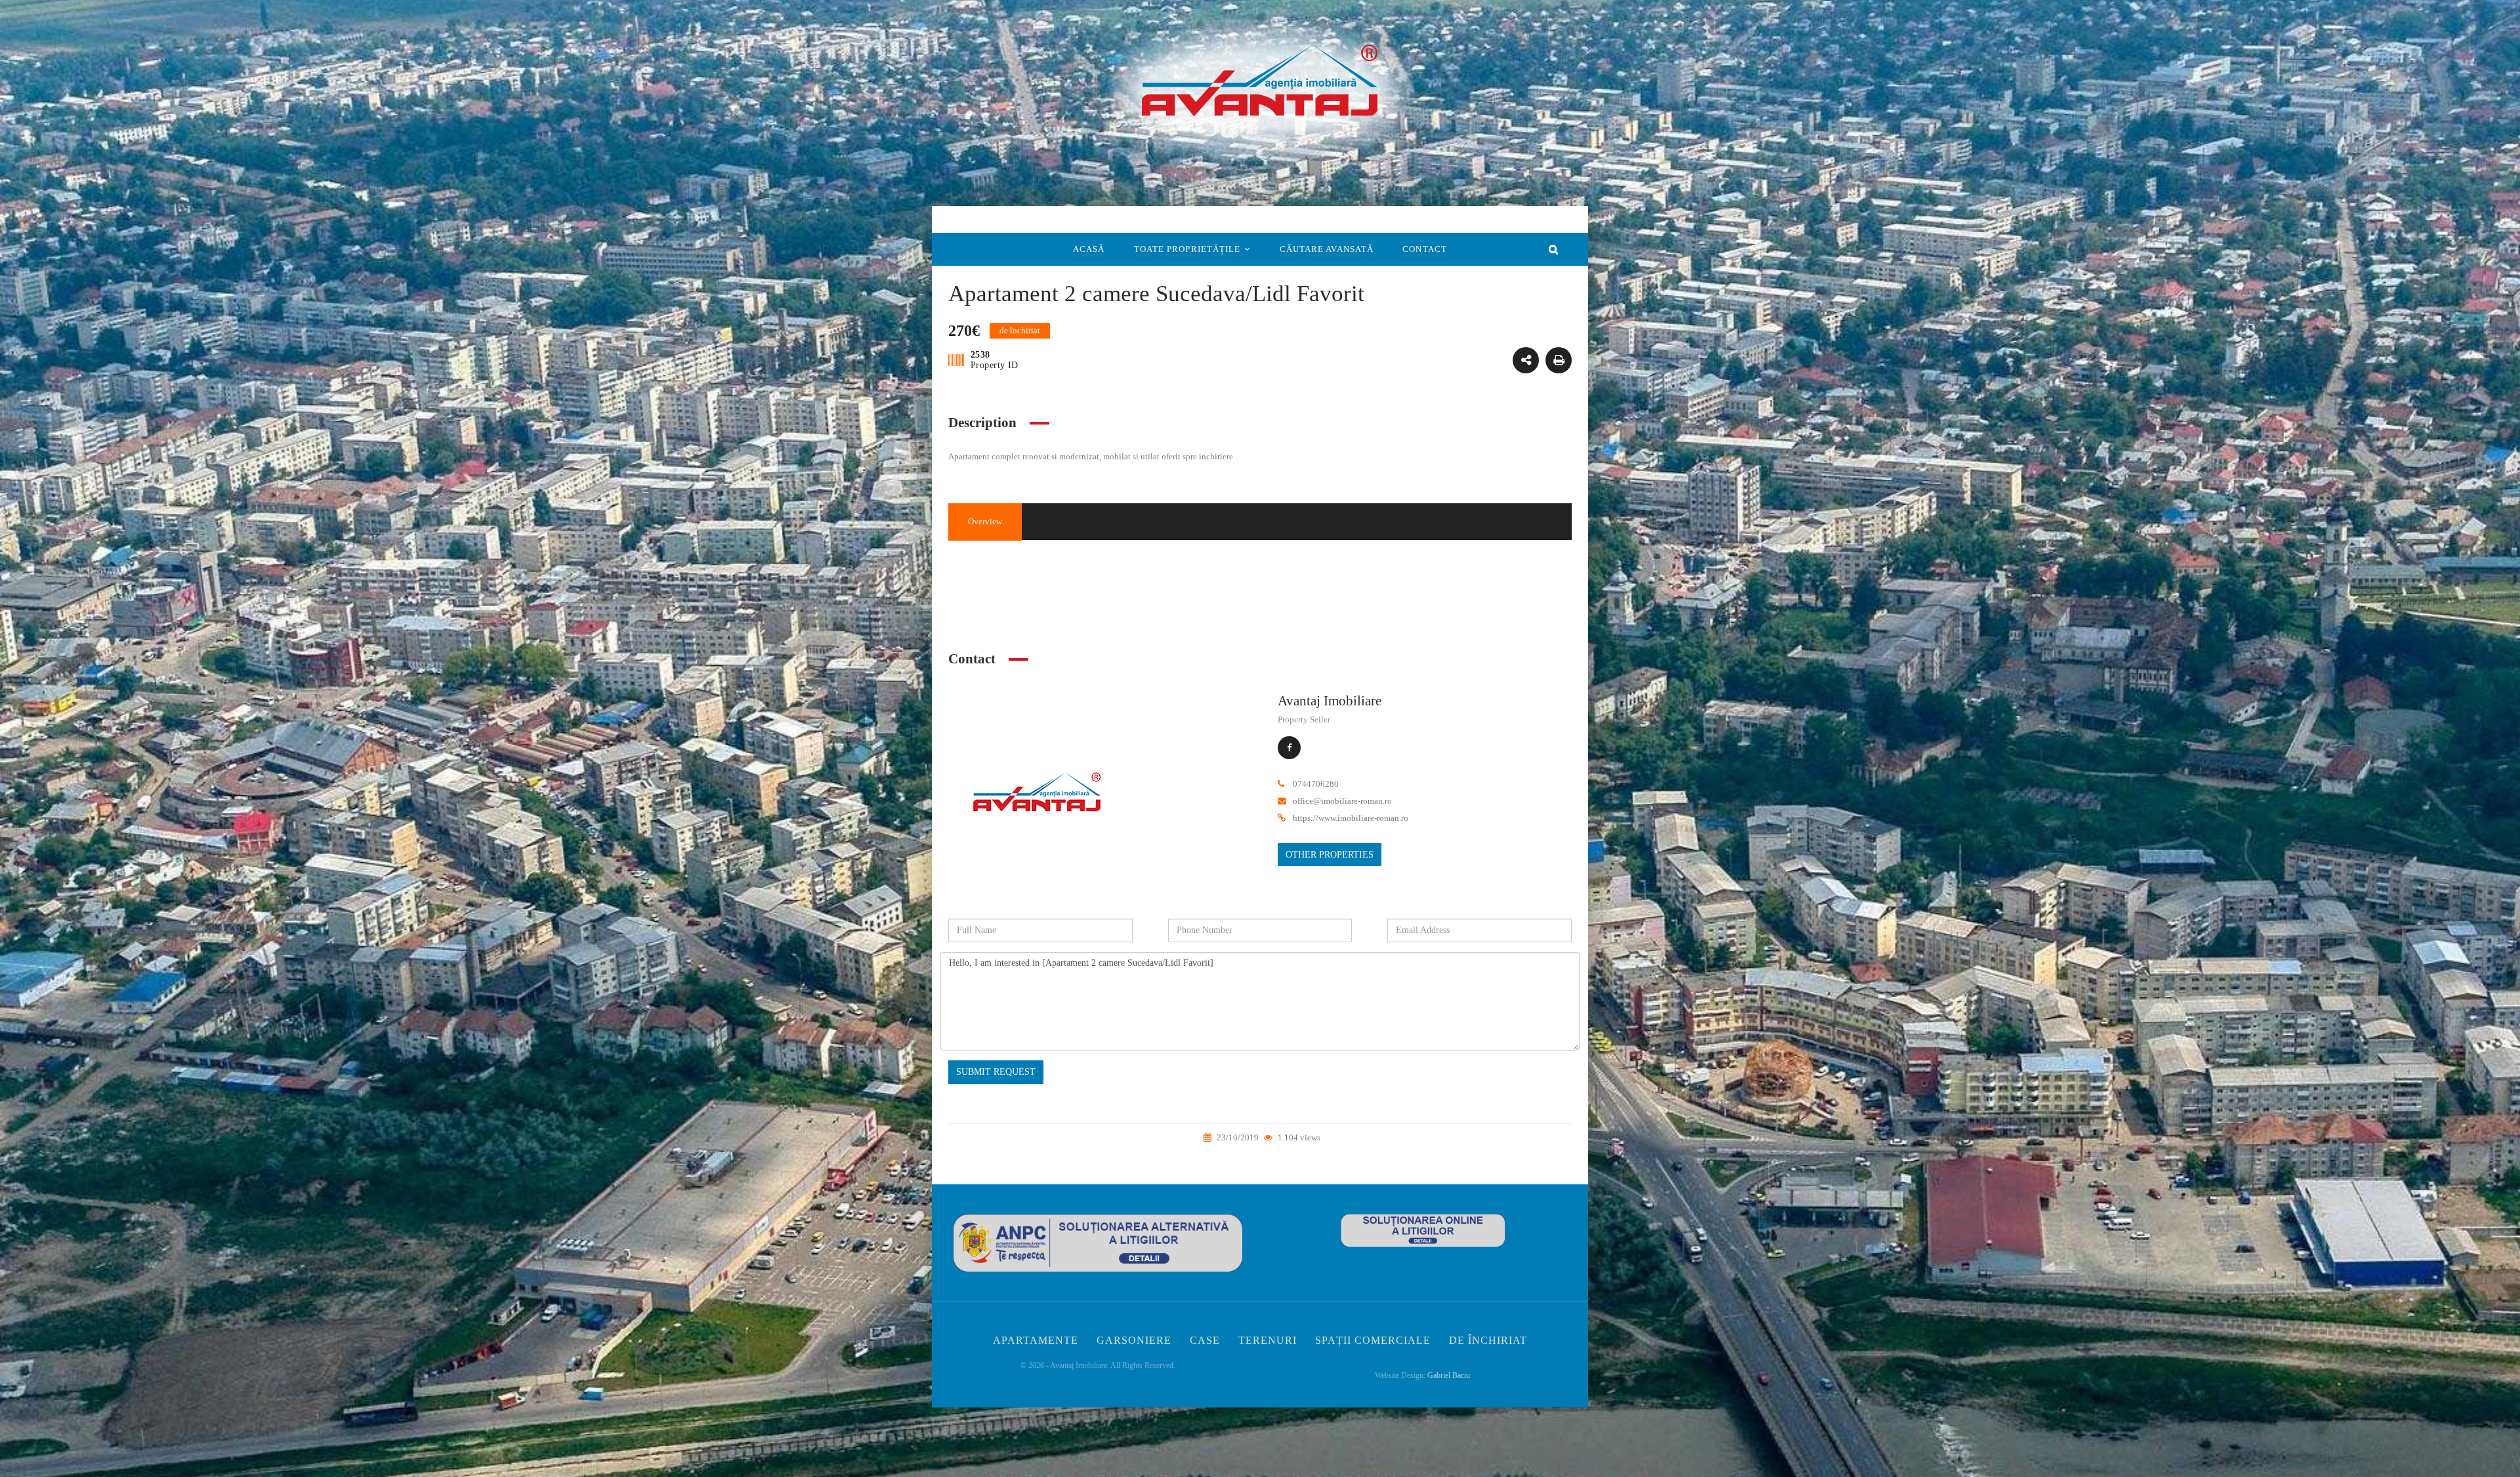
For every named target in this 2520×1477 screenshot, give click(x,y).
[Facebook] (1289, 748)
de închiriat (1440, 597)
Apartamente (1036, 1340)
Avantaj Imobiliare (1330, 701)
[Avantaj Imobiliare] (1037, 796)
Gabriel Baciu (1449, 1375)
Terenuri (1268, 1340)
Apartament (1440, 572)
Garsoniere (1134, 1340)
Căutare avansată (1327, 249)
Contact (1425, 249)
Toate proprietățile (1187, 249)
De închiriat (1488, 1340)
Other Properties (1330, 855)
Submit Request (996, 1072)
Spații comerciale (1373, 1340)
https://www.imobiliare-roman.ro (1351, 818)
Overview (985, 521)
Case (1205, 1340)
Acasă (1089, 249)
